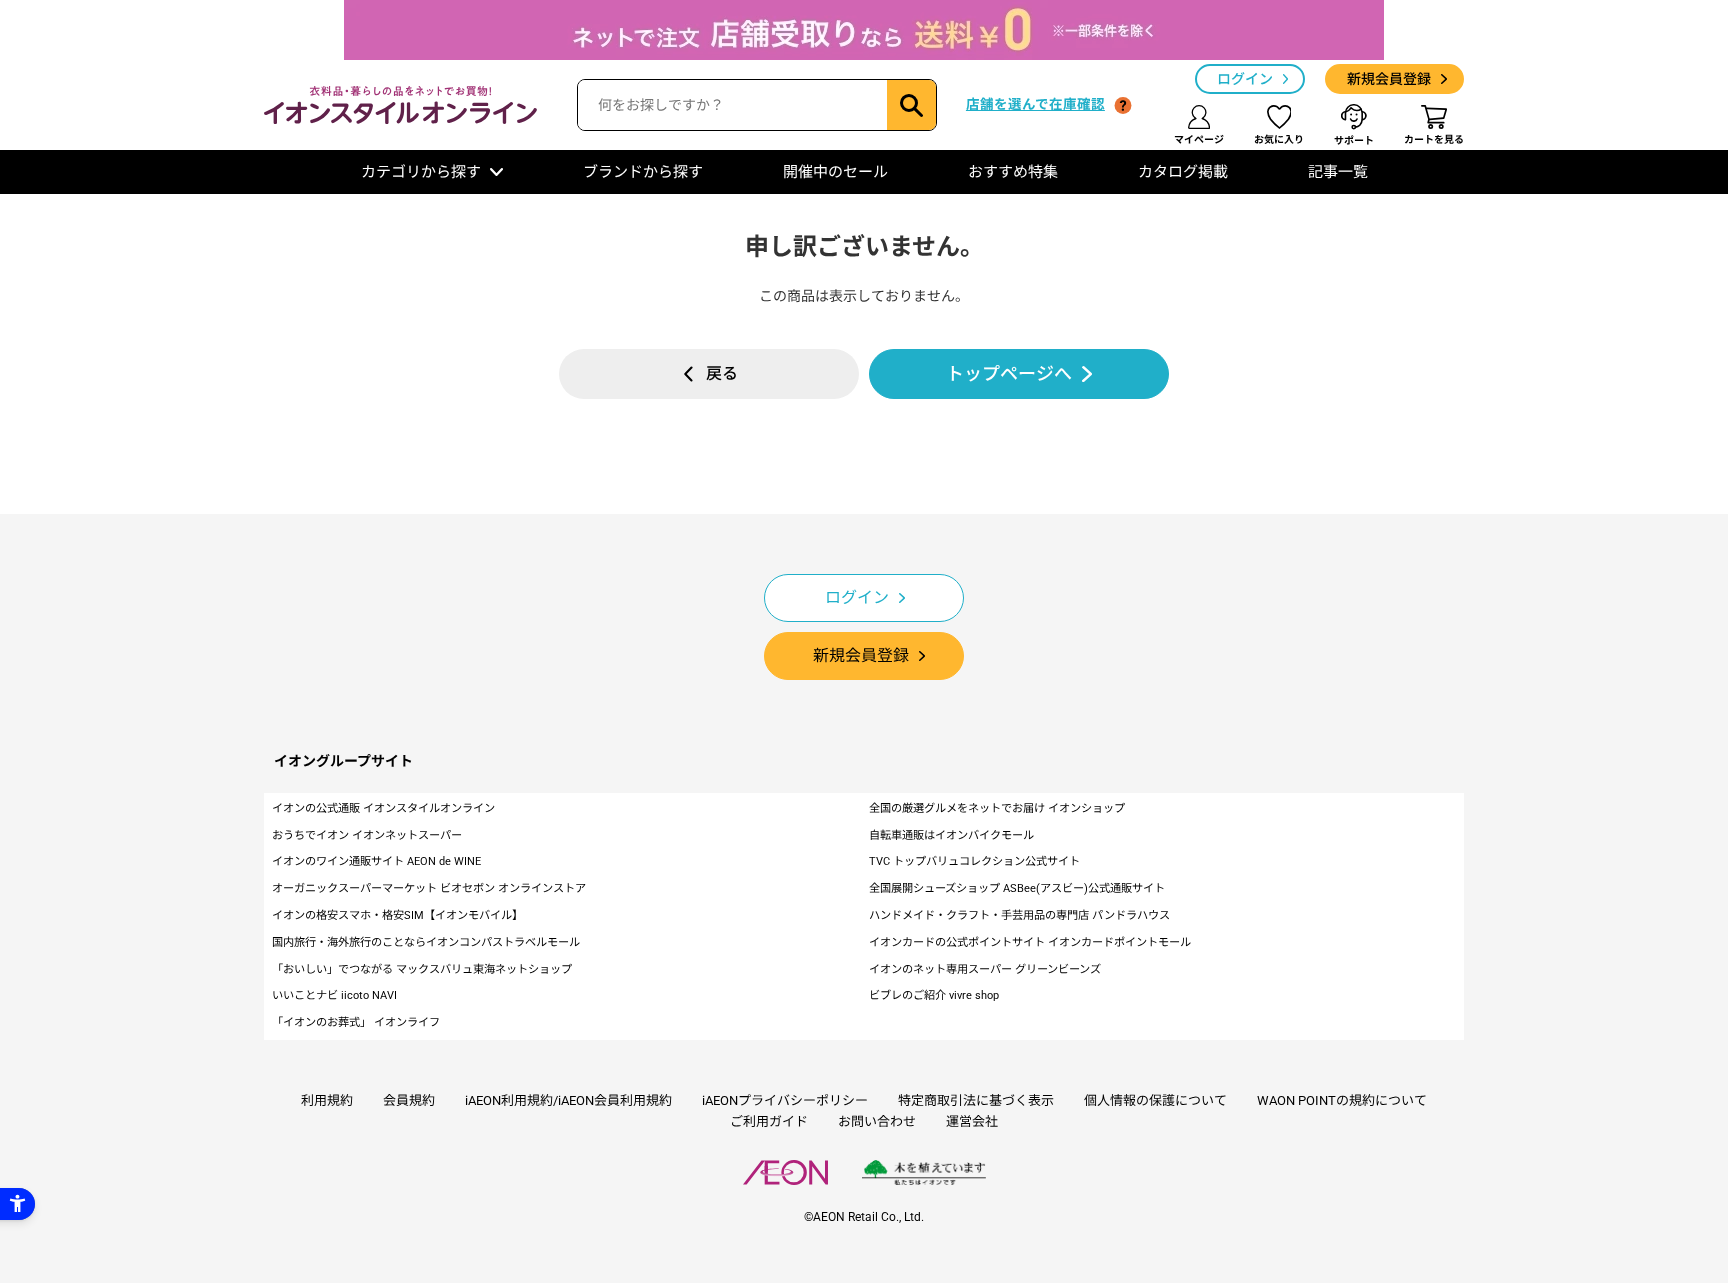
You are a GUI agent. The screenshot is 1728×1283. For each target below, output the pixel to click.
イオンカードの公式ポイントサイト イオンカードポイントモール (1030, 942)
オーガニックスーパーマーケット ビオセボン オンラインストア (429, 888)
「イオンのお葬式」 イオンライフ (356, 1022)
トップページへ (1009, 373)
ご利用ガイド (769, 1121)
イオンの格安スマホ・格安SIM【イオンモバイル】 (397, 915)
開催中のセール (835, 172)
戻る (722, 373)
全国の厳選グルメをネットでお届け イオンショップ (997, 808)
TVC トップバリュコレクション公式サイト (974, 861)
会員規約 (409, 1100)
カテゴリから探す (421, 172)
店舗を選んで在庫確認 (1035, 104)
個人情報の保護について (1155, 1100)
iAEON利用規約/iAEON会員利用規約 (568, 1100)
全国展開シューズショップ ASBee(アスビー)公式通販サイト (1017, 888)
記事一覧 (1338, 172)
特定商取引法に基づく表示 (976, 1100)
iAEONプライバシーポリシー (785, 1100)
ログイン (1245, 79)
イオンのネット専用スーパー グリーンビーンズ (985, 969)
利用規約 (327, 1100)
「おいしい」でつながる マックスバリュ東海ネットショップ (422, 969)
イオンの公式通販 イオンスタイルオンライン (383, 808)
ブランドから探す (643, 172)
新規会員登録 (1389, 79)
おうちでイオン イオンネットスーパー (367, 835)
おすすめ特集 (1013, 172)
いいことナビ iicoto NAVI (334, 995)
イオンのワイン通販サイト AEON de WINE (376, 861)
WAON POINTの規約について (1342, 1100)
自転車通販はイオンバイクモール (951, 835)
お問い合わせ (877, 1121)
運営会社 (972, 1121)
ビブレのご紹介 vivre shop (934, 995)
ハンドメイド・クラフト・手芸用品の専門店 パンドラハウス (1019, 915)
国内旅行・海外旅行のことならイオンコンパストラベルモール (426, 942)
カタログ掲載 (1183, 172)
